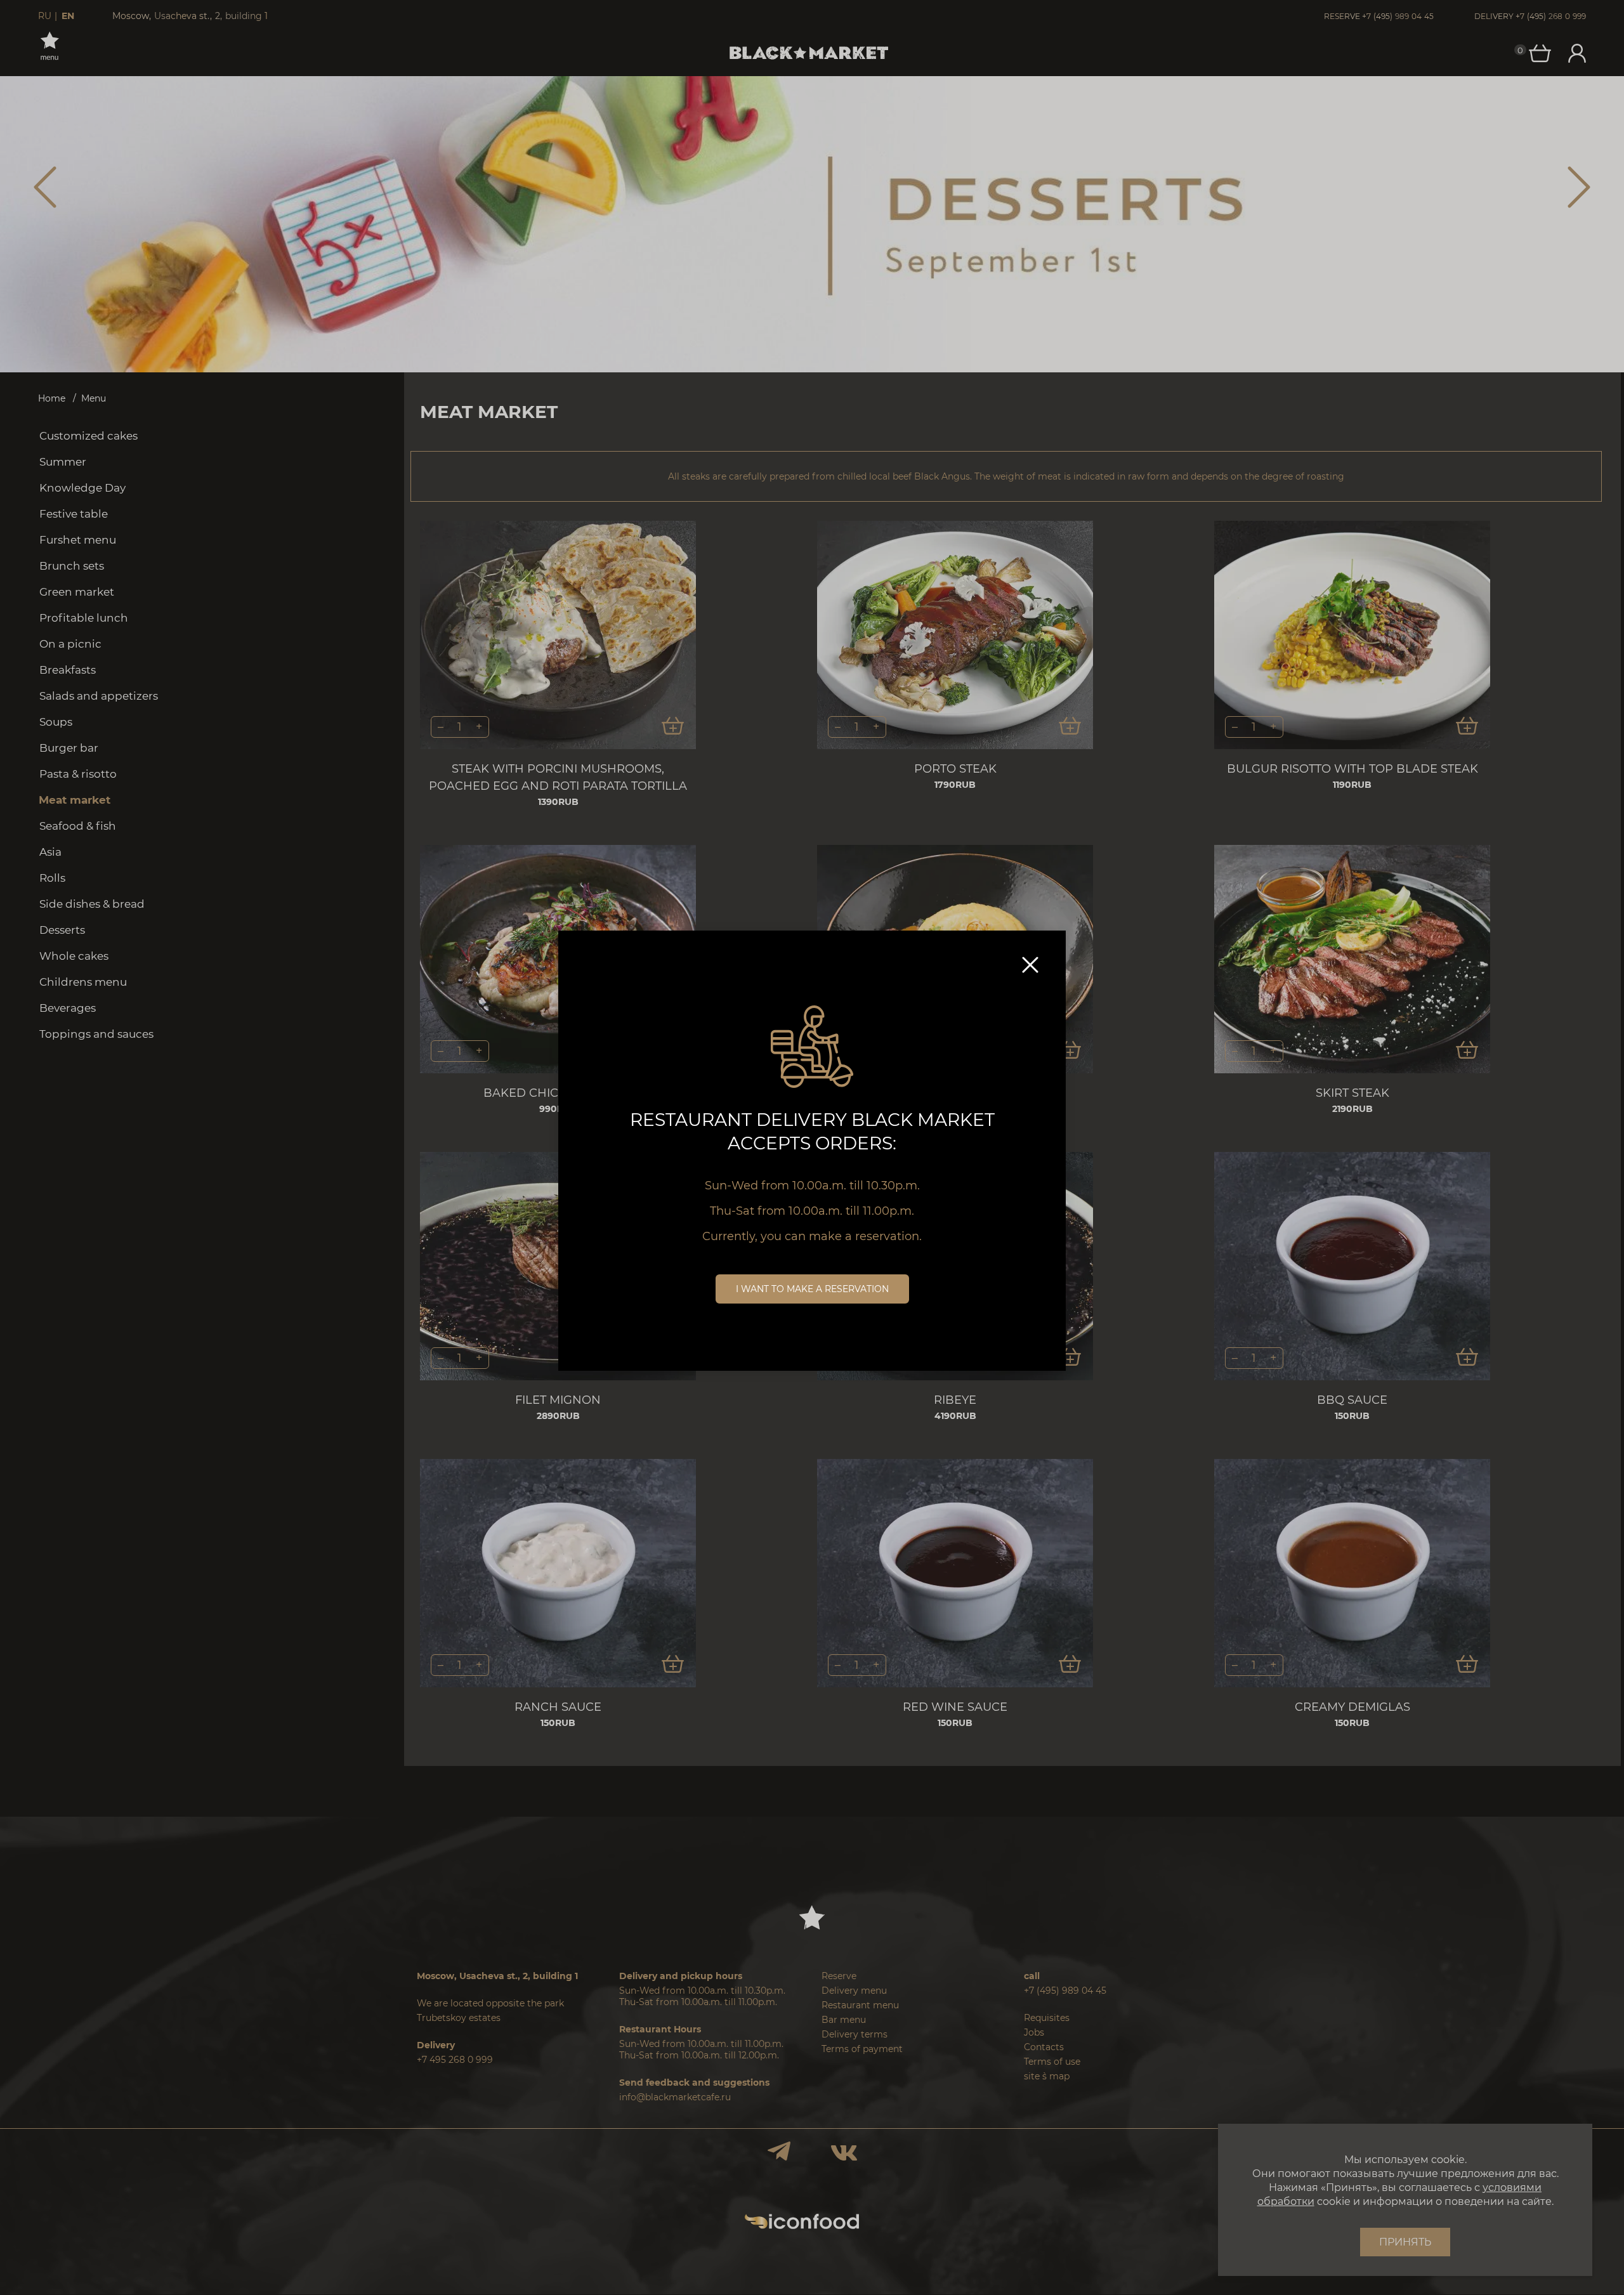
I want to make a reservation (812, 1289)
